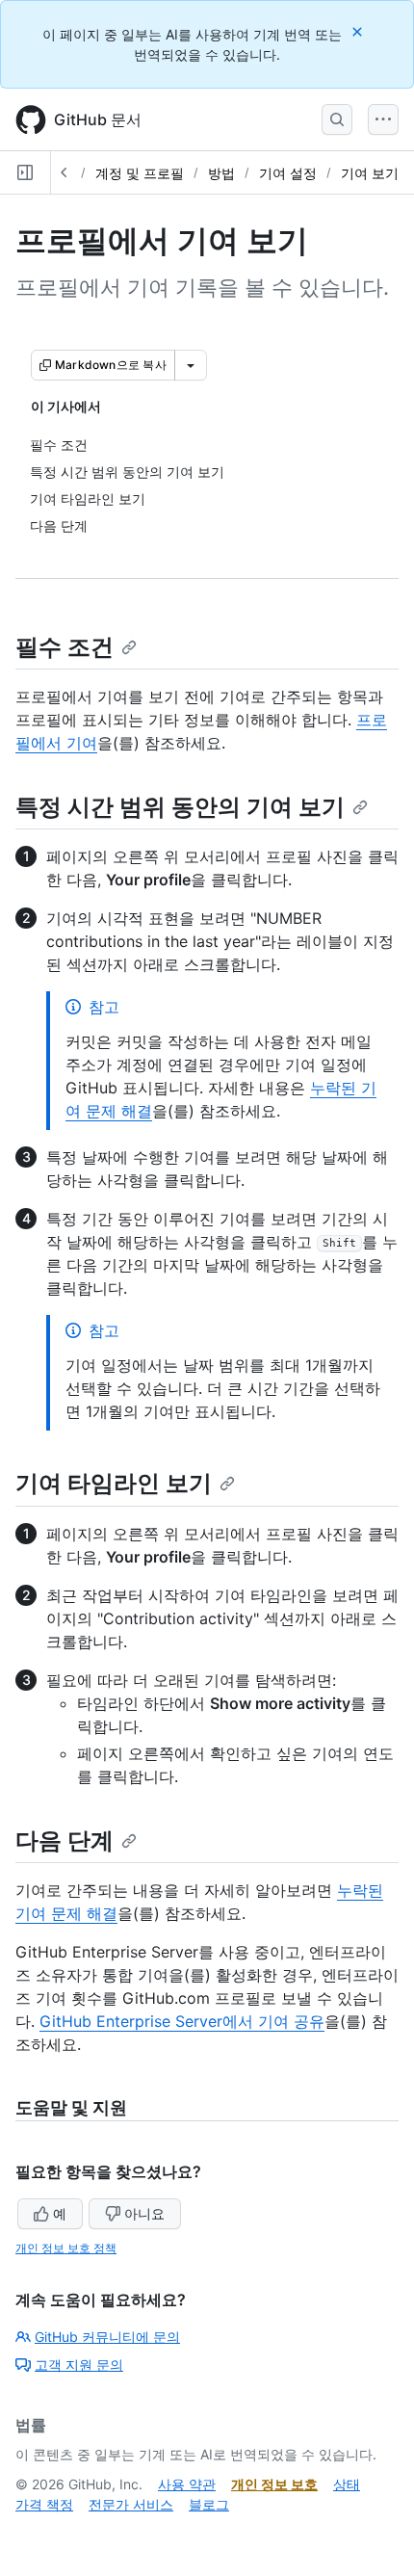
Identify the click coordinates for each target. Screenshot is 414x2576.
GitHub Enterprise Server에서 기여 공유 (182, 2021)
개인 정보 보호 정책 (66, 2248)
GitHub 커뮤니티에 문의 (107, 2337)
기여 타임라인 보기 (114, 1483)
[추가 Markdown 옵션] (191, 365)
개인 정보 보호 (274, 2484)
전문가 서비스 (131, 2504)
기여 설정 (288, 173)
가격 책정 (44, 2504)
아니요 (144, 2213)
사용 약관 (187, 2484)
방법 (221, 173)
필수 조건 (65, 647)
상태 (347, 2484)
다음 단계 (65, 1840)
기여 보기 (370, 173)
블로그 (209, 2504)
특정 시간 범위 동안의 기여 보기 (180, 807)
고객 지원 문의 (79, 2365)
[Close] (359, 31)
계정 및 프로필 (140, 173)
